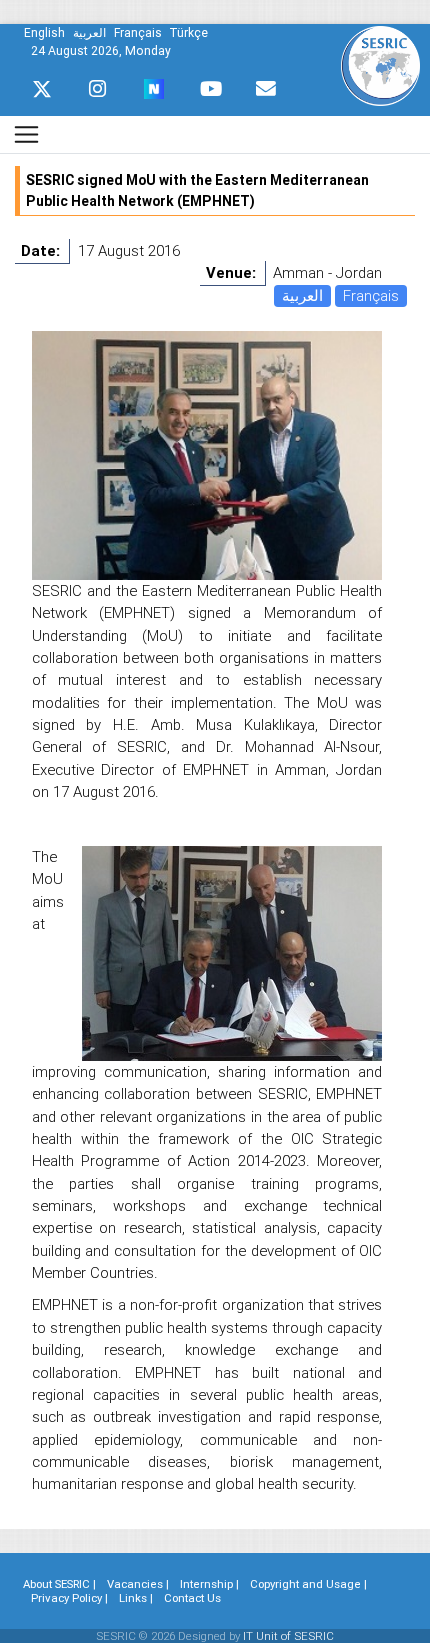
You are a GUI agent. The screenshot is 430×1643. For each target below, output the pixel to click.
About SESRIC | (59, 1584)
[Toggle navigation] (26, 134)
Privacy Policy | (69, 1598)
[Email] (266, 89)
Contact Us (192, 1598)
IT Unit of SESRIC (288, 1636)
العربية (302, 295)
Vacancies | (138, 1584)
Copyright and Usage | (308, 1584)
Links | (136, 1598)
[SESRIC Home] (380, 64)
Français (371, 295)
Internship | (209, 1584)
